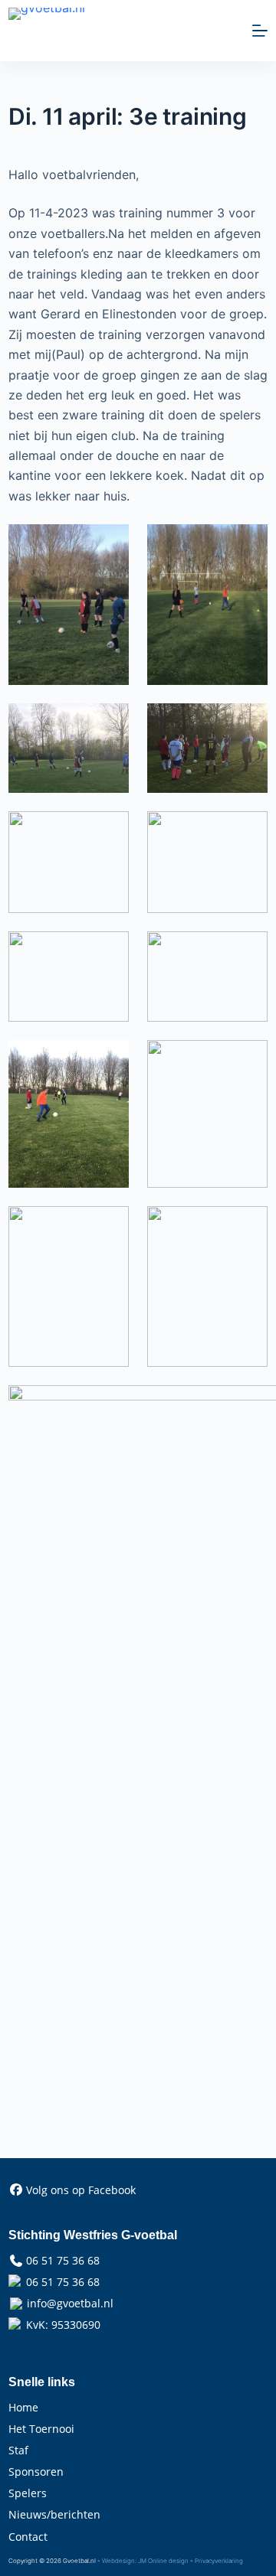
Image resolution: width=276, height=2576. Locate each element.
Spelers (28, 2493)
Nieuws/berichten (54, 2514)
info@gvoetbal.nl (70, 2303)
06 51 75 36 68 (63, 2260)
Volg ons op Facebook (81, 2190)
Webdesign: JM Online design (145, 2561)
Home (23, 2407)
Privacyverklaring (219, 2561)
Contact (28, 2537)
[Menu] (260, 31)
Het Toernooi (41, 2429)
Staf (18, 2450)
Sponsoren (36, 2472)
